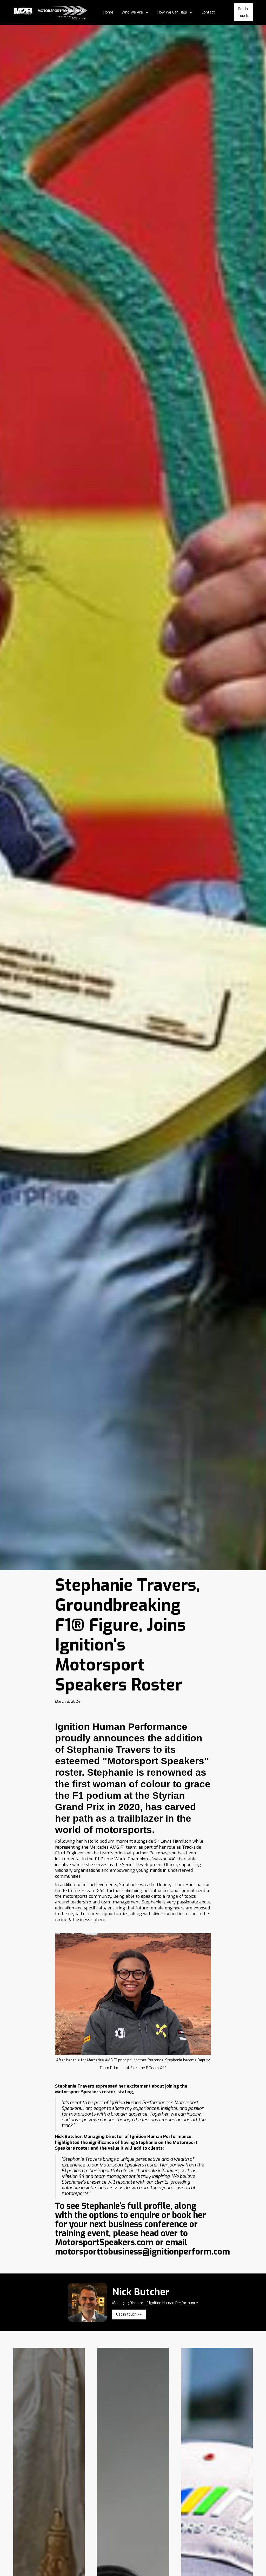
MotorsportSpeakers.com (104, 2242)
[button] (135, 12)
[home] (51, 12)
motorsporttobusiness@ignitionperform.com (142, 2252)
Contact (208, 12)
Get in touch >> (129, 2314)
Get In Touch (243, 12)
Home (108, 12)
